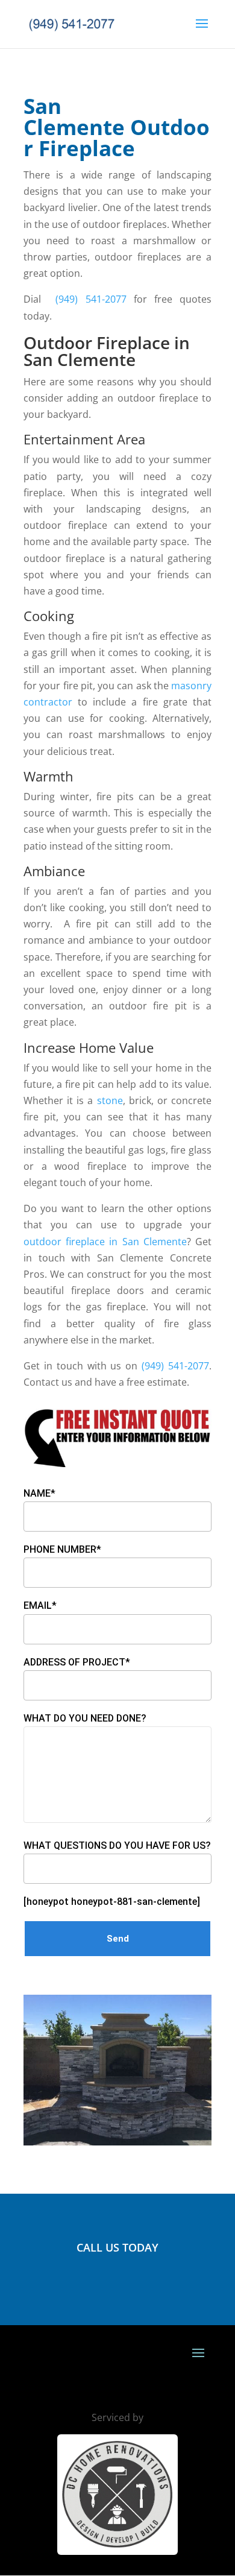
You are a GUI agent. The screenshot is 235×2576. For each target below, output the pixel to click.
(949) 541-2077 (91, 299)
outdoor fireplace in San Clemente (105, 1242)
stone (110, 1100)
